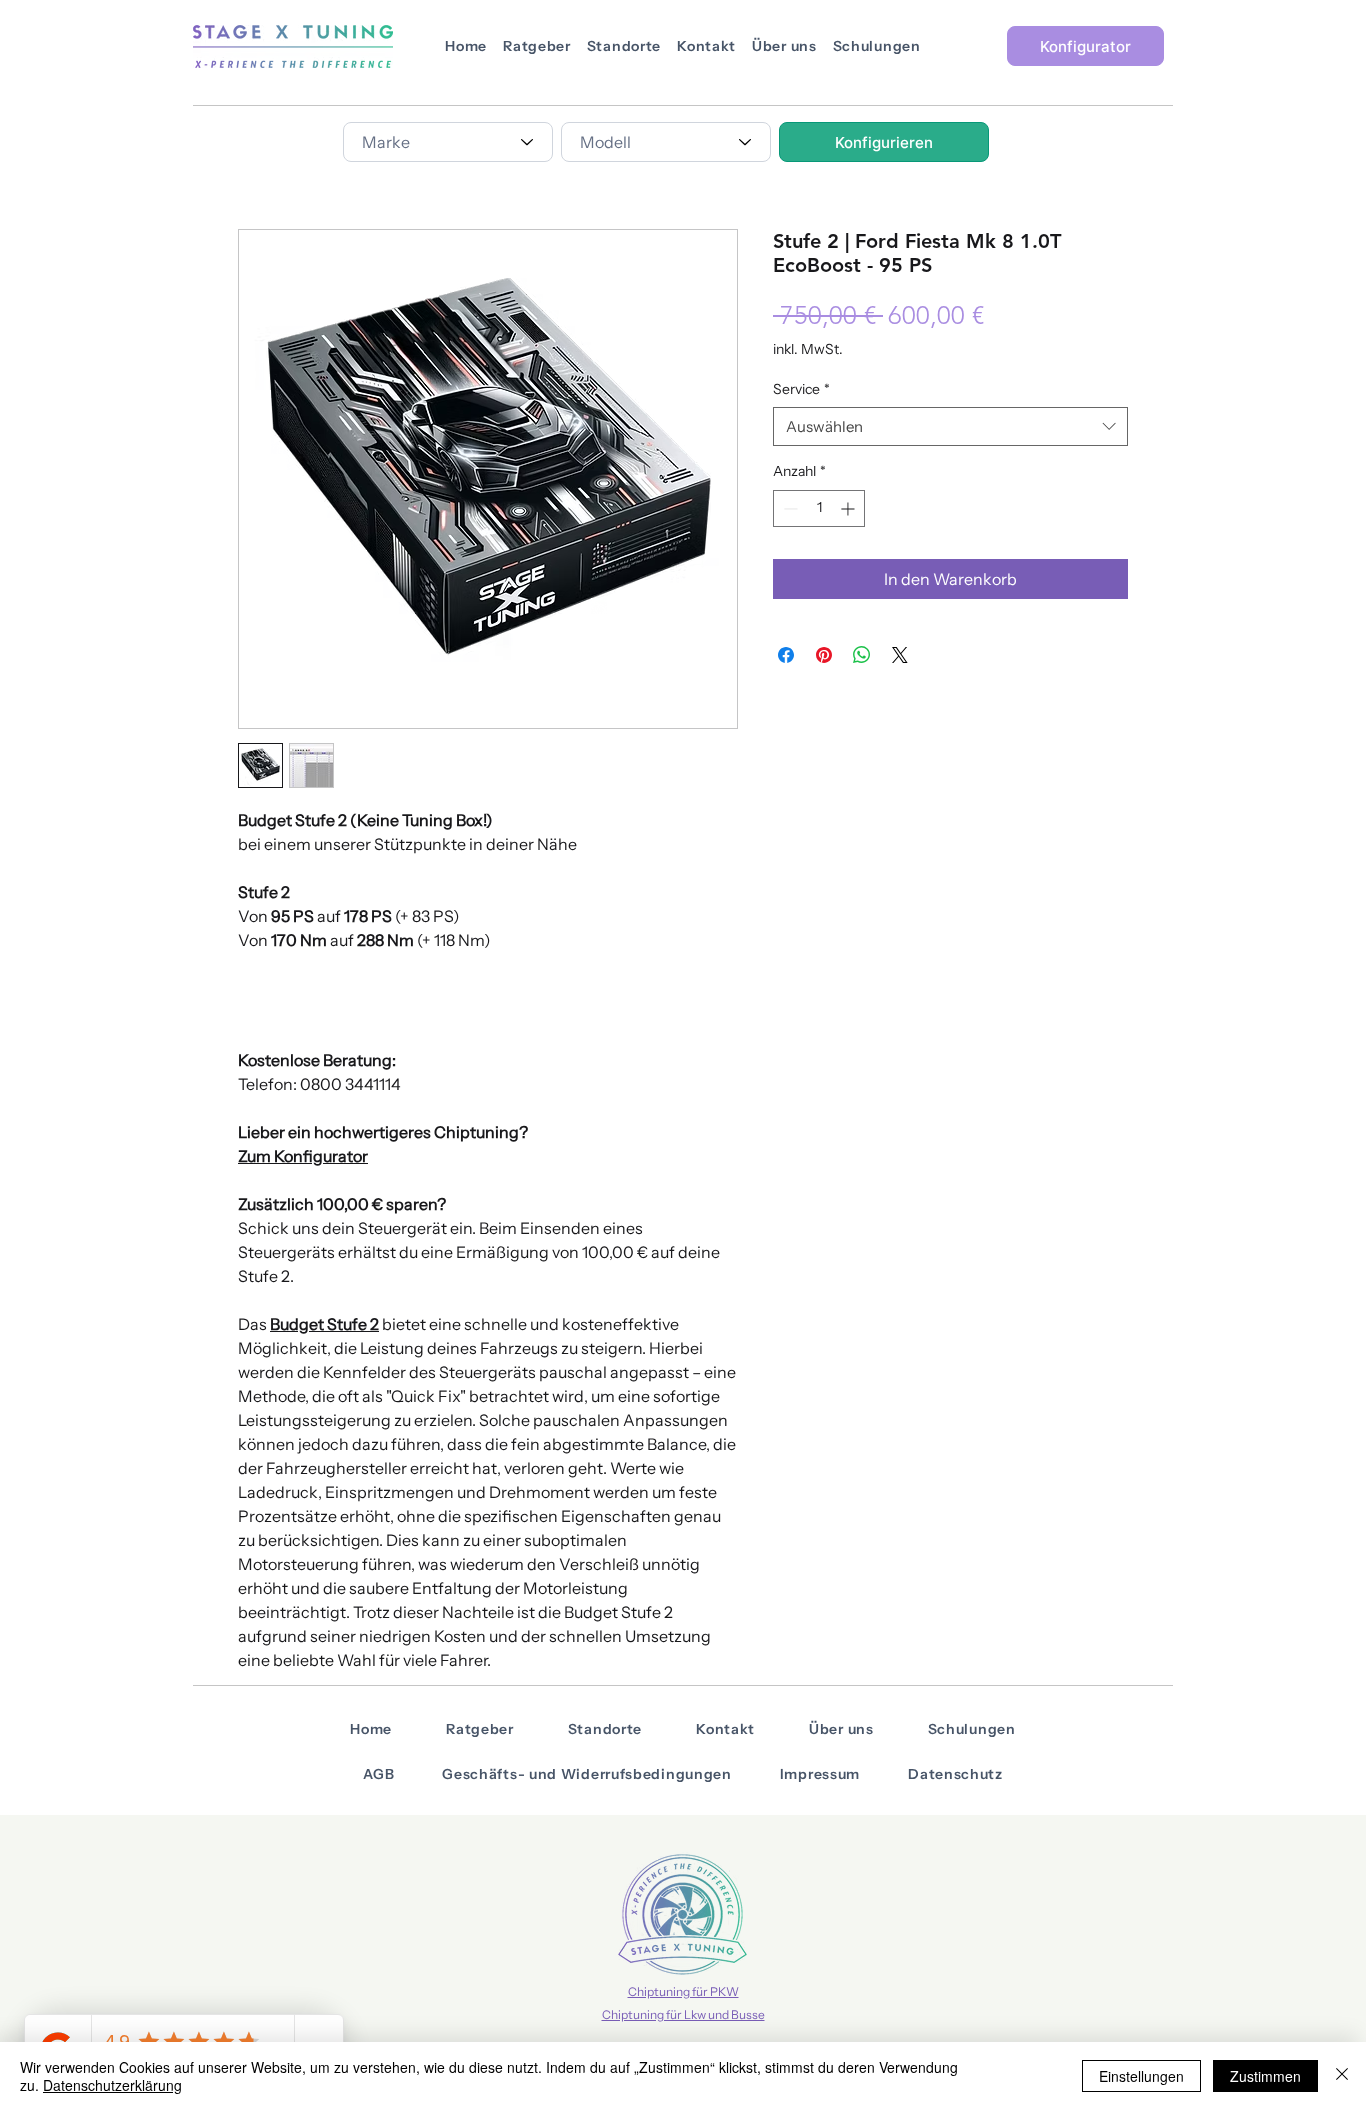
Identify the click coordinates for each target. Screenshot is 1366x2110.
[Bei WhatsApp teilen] (862, 655)
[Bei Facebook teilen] (786, 655)
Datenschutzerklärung (112, 2085)
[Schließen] (1342, 2076)
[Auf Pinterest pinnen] (824, 655)
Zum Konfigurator (303, 1156)
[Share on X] (900, 655)
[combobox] (448, 142)
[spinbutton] (819, 508)
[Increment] (849, 508)
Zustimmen (1265, 2076)
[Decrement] (788, 508)
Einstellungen (1141, 2076)
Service (801, 389)
